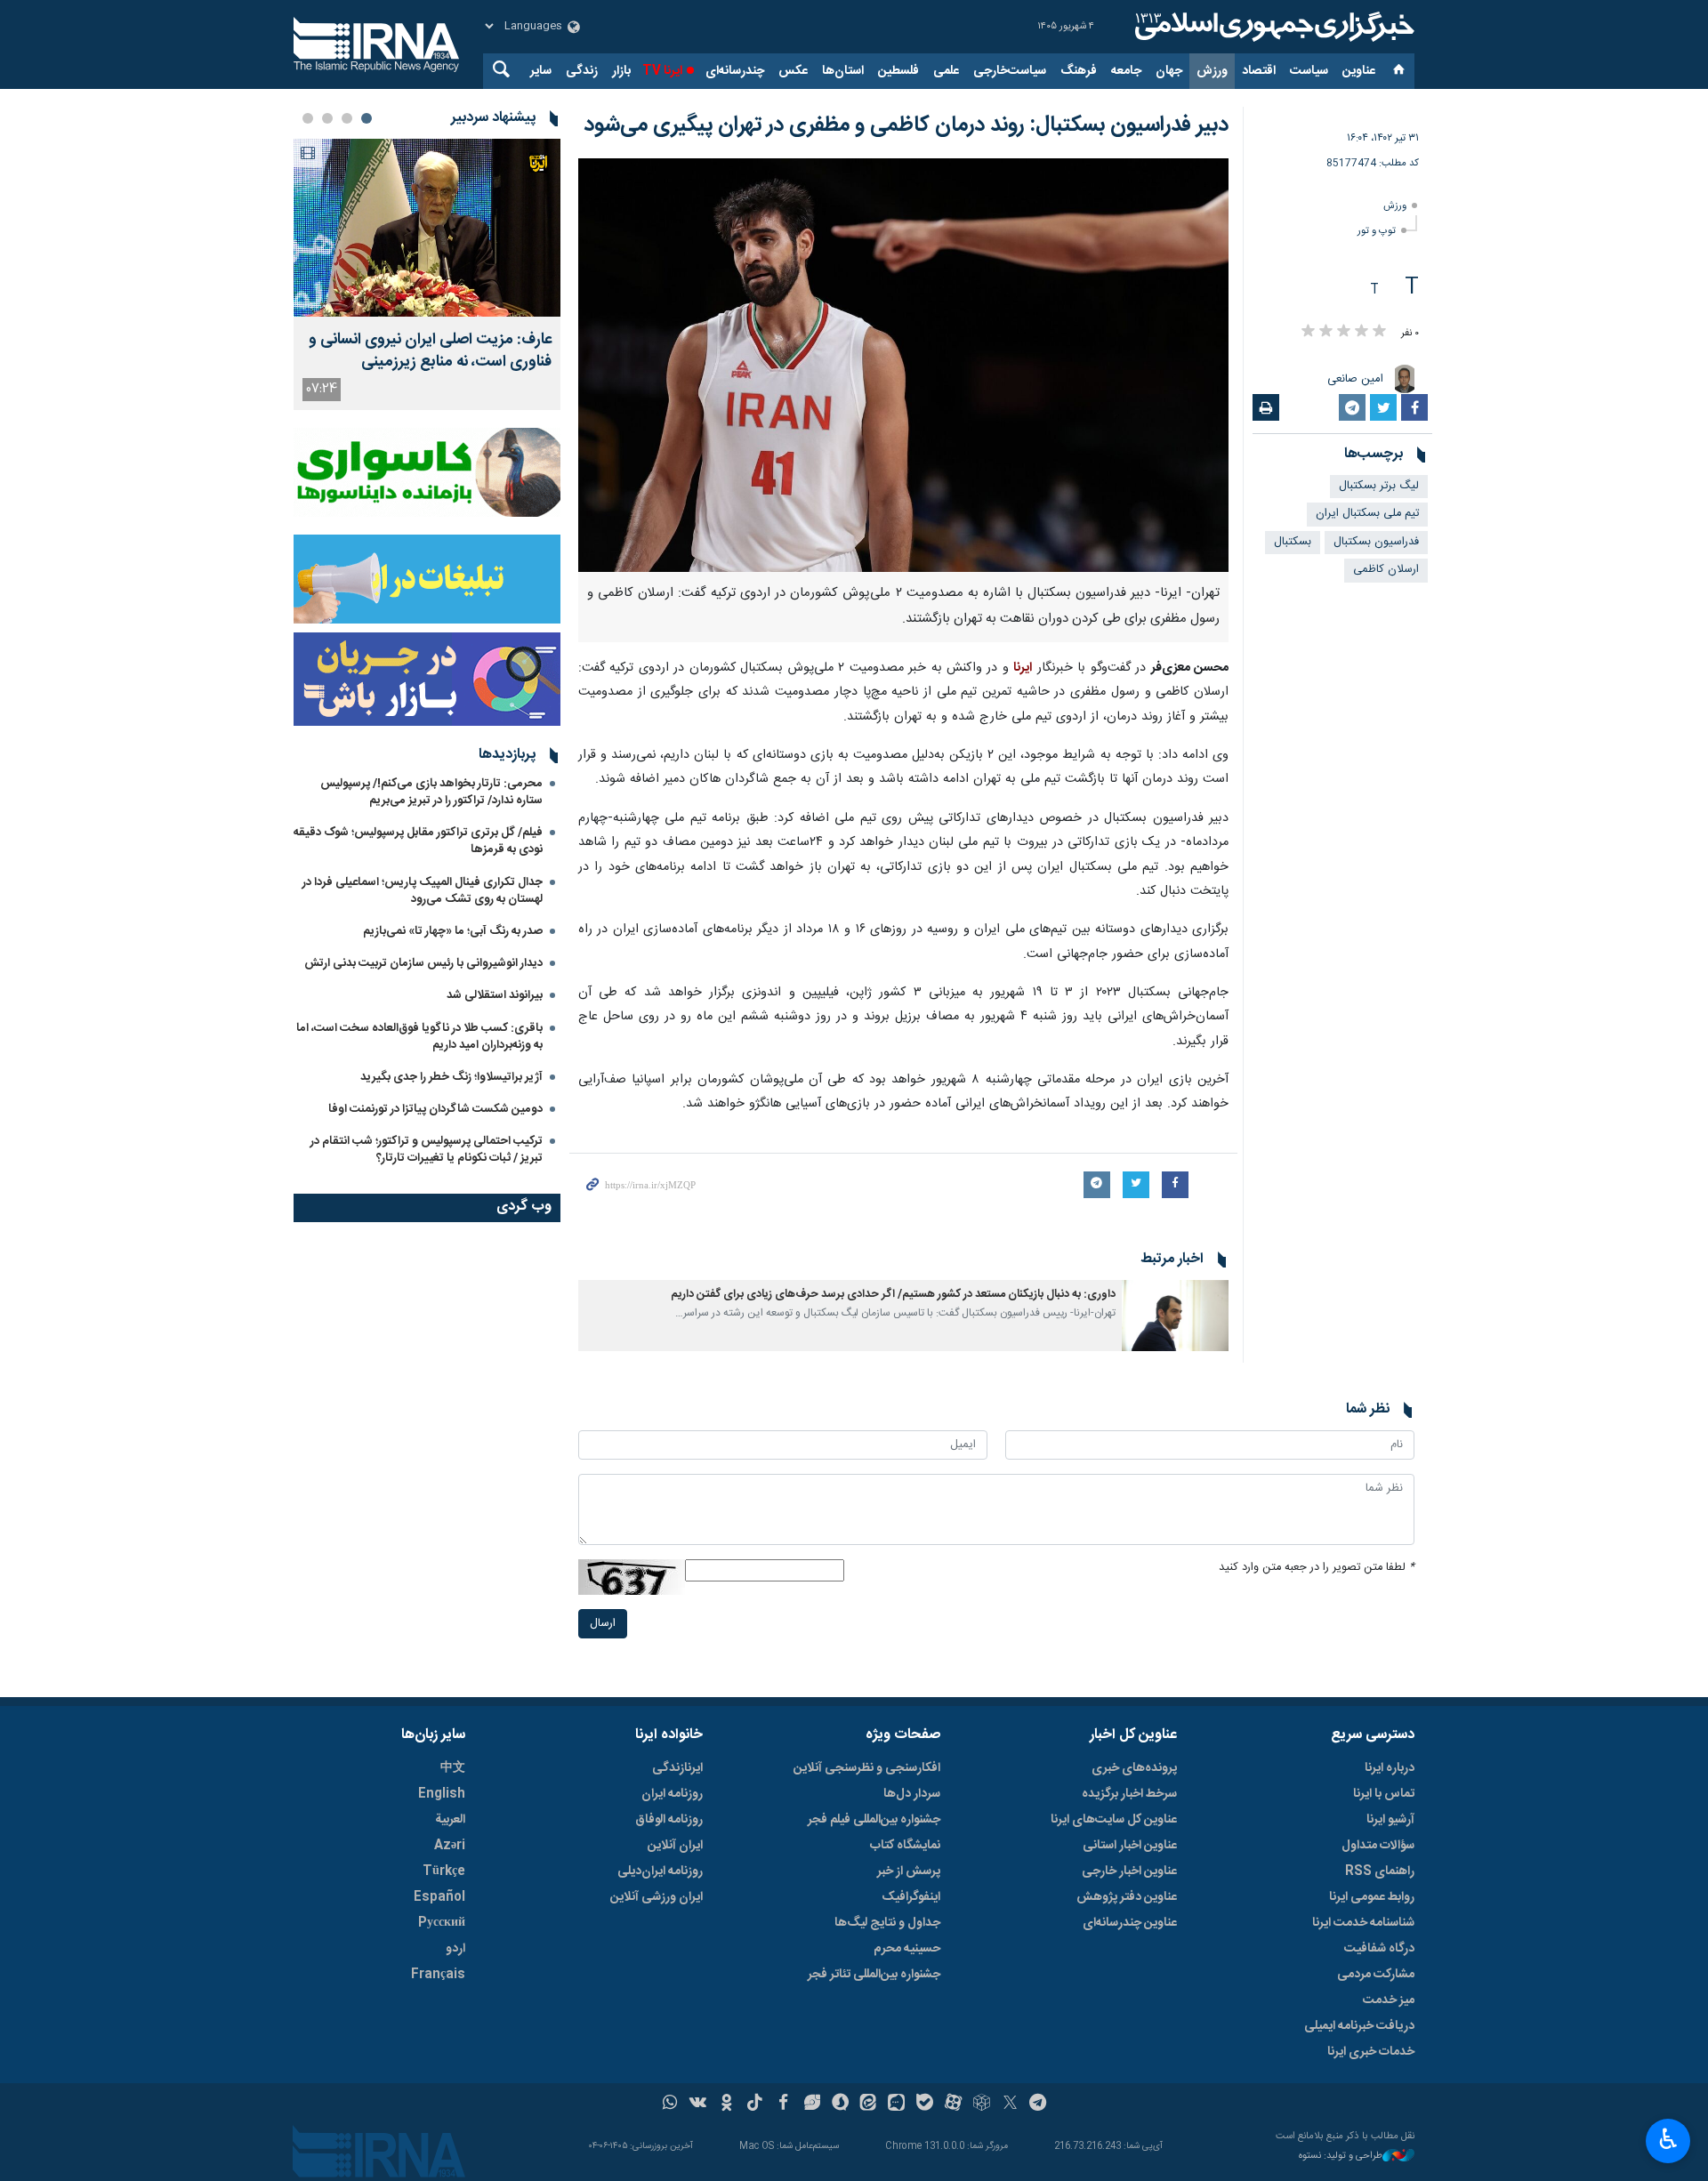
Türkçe (444, 1871)
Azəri (450, 1846)
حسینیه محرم (907, 1949)
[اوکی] (726, 2105)
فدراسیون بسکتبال (1376, 542)
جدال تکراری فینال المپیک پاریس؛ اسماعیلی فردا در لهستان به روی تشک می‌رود (423, 891)
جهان (1169, 71)
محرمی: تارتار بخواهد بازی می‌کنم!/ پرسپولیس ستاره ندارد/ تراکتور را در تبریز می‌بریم (431, 792)
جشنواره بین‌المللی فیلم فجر (874, 1820)
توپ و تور (1377, 231)
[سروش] (840, 2105)
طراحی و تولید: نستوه (1341, 2157)
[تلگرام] (1039, 2105)
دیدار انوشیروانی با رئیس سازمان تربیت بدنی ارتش (422, 963)
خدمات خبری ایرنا (1371, 2052)
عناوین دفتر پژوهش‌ (1127, 1897)
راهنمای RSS (1380, 1871)
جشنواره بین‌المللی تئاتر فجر (874, 1975)
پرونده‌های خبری (1134, 1768)
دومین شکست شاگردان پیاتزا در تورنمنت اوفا (435, 1109)
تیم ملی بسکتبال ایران (1367, 514)
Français (438, 1975)
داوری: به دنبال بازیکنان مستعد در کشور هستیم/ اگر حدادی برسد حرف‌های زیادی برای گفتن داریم (893, 1295)
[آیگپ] (896, 2105)
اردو (455, 1949)
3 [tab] (327, 118)
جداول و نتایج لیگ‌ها (887, 1923)
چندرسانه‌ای (735, 71)
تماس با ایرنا (1384, 1794)
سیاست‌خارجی (1010, 71)
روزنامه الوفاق (669, 1820)
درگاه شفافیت (1379, 1949)
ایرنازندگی (677, 1768)
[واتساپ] (670, 2105)
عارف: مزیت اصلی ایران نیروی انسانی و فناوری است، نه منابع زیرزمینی (430, 351)
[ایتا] (869, 2105)
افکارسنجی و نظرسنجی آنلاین (867, 1768)
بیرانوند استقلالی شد (495, 995)
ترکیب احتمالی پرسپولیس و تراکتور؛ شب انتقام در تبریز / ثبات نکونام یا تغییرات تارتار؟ (427, 1150)
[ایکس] (1010, 2105)
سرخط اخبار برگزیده (1129, 1794)
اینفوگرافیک (911, 1897)
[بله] (925, 2105)
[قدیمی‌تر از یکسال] (1175, 1316)
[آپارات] (953, 2105)
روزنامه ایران (672, 1794)
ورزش (1212, 71)
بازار (621, 71)
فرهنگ (1079, 71)
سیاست (1309, 71)
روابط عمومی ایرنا (1372, 1897)
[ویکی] (698, 2105)
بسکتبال (1293, 542)
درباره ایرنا (1390, 1768)
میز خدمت (1389, 2000)
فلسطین (898, 71)
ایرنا (1272, 27)
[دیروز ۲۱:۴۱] (427, 228)
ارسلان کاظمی (1386, 570)
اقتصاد (1259, 71)
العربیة (450, 1820)
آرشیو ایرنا (1390, 1820)
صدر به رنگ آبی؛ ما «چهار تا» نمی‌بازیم (453, 931)
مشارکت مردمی (1376, 1975)
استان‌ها (843, 71)
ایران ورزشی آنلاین (657, 1897)
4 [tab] (308, 118)
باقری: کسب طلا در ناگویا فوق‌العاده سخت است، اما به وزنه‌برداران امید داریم (419, 1037)
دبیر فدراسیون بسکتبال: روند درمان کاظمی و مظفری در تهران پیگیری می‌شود (906, 125)
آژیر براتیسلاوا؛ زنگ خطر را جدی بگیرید (451, 1077)
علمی (946, 71)
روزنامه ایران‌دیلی (660, 1871)
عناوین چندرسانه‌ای (1130, 1923)
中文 (453, 1768)
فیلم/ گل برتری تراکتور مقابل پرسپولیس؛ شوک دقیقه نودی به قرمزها (418, 841)
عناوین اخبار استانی (1130, 1846)
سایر (541, 71)
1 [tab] (367, 118)
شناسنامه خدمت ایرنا (1363, 1923)
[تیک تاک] (755, 2105)
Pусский (442, 1923)
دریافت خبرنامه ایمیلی (1359, 2026)
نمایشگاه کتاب (905, 1846)
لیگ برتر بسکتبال (1379, 486)
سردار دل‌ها (912, 1794)
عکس (793, 71)
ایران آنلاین (675, 1846)
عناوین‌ (1359, 71)
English (442, 1794)
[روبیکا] (982, 2105)
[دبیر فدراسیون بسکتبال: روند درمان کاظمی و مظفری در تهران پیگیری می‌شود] (903, 365)
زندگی (582, 71)
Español (439, 1897)
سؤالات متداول (1378, 1846)
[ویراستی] (812, 2105)
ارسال (603, 1624)
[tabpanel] (427, 274)
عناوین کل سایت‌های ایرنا (1114, 1820)
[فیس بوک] (783, 2105)
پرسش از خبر (909, 1871)
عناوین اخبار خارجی (1129, 1871)
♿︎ (1668, 2139)
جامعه (1126, 71)
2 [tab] (347, 118)
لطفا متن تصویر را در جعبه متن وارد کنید (1317, 1568)
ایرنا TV (662, 71)
